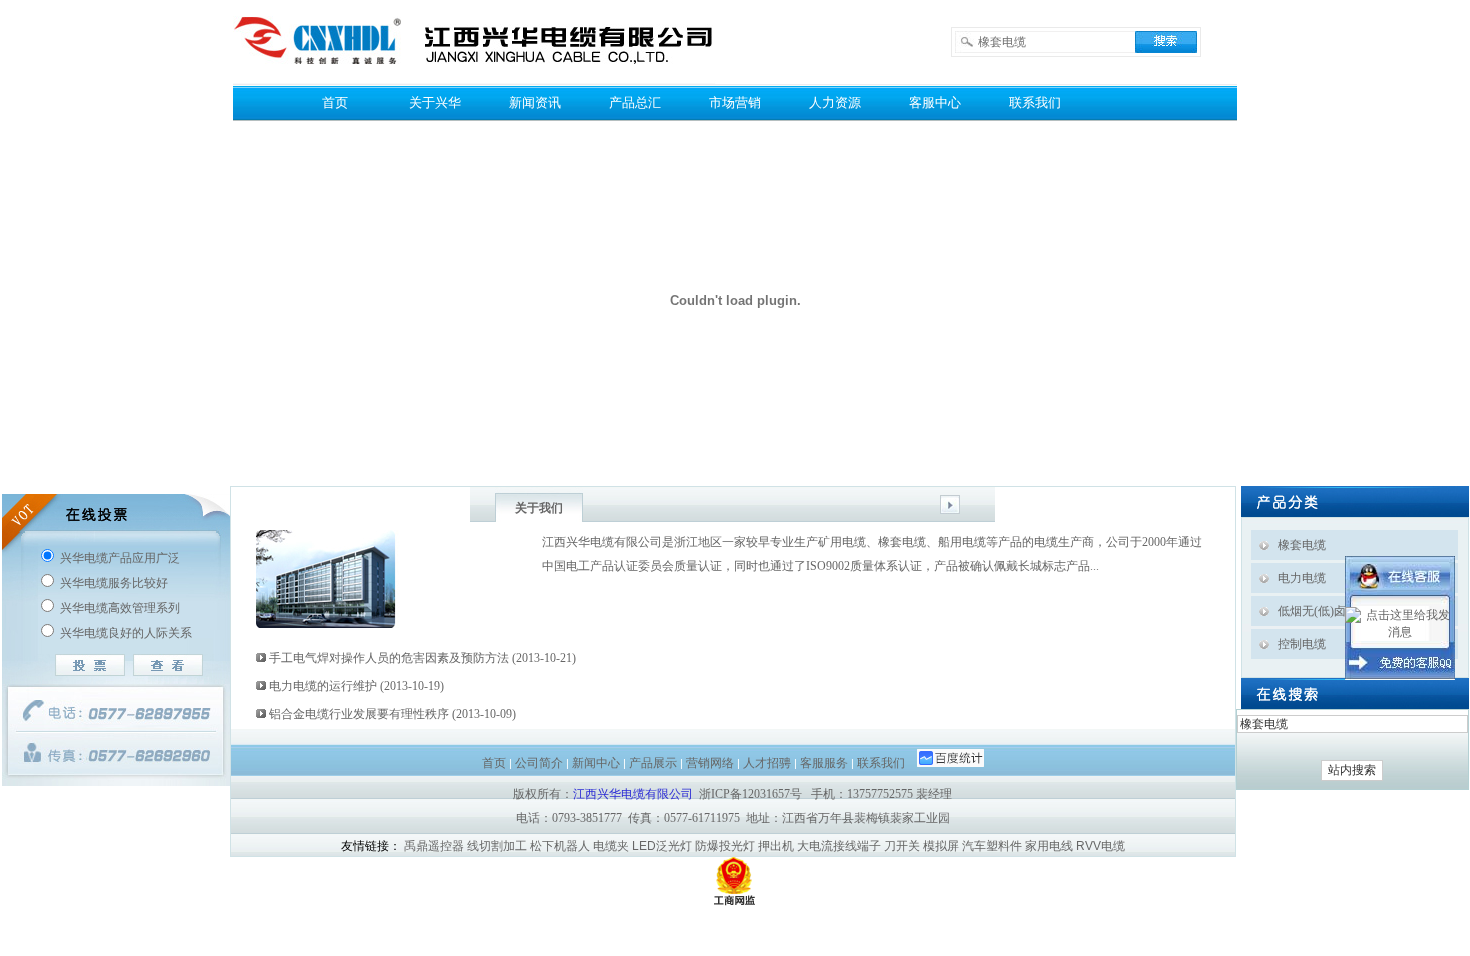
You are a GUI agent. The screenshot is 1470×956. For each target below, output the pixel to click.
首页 (335, 102)
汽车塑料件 (992, 846)
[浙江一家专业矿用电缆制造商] (474, 80)
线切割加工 (497, 846)
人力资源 (835, 102)
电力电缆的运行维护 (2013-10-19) (355, 686)
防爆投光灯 (725, 846)
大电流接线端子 (839, 846)
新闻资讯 (535, 102)
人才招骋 (767, 763)
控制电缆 (1302, 644)
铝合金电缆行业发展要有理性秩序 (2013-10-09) (391, 714)
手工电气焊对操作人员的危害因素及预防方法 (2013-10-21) (421, 658)
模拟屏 (941, 846)
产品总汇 (635, 102)
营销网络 (710, 763)
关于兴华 (435, 102)
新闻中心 (596, 763)
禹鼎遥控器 (434, 846)
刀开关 (902, 846)
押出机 (776, 846)
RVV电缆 (1100, 846)
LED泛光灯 (662, 846)
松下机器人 (560, 846)
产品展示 (653, 763)
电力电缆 (1302, 578)
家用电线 (1049, 846)
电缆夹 (611, 846)
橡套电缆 (1302, 545)
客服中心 (935, 102)
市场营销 (735, 102)
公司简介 (539, 763)
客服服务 (824, 763)
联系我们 (1035, 102)
